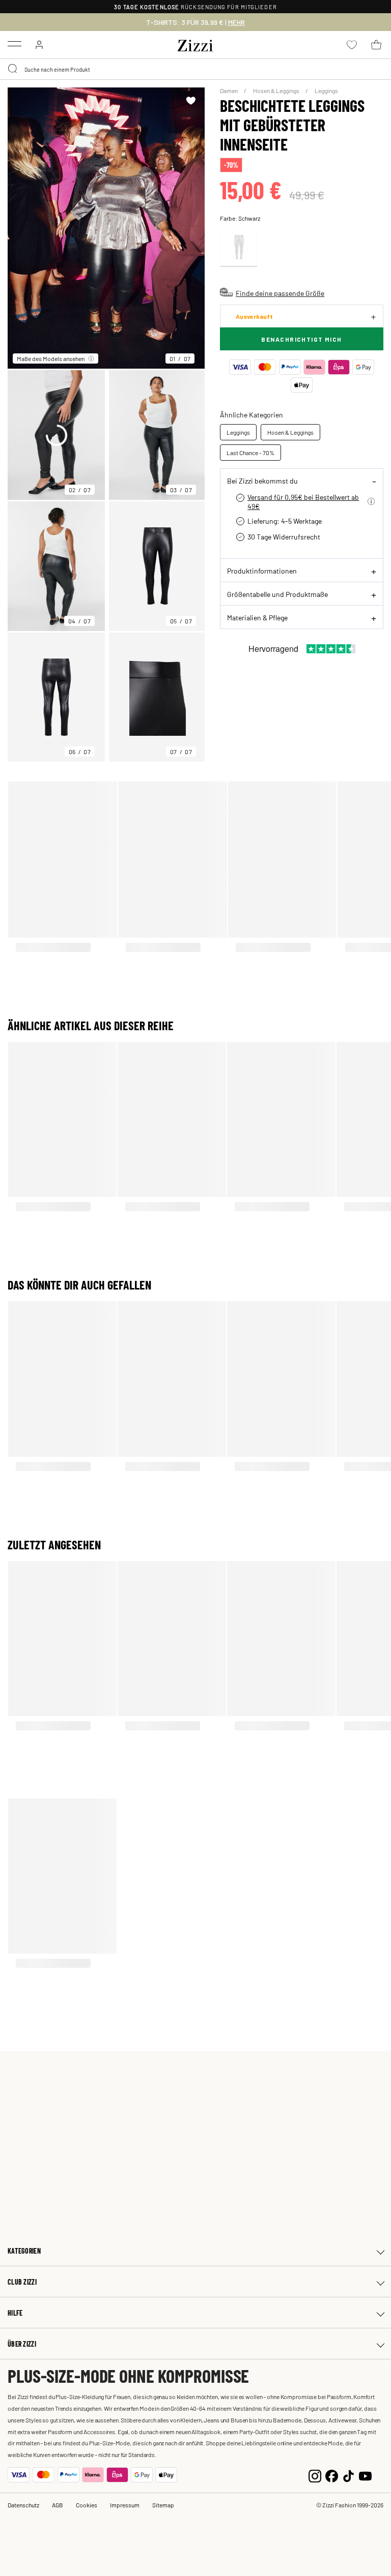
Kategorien (24, 2251)
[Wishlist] (191, 101)
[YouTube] (365, 2475)
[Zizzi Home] (195, 44)
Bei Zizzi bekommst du (262, 481)
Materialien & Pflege (257, 617)
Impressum (125, 2505)
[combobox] (195, 69)
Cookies (87, 2505)
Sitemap (163, 2505)
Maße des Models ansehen (51, 358)
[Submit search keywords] (13, 69)
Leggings (326, 91)
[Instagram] (315, 2475)
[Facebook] (332, 2475)
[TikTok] (348, 2475)
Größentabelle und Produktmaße (277, 594)
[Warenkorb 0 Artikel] (376, 45)
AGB (58, 2505)
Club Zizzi (22, 2282)
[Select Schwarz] (239, 247)
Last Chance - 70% (250, 453)
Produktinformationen (262, 571)
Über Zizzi (22, 2344)
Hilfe (15, 2313)
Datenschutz (23, 2505)
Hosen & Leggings (277, 91)
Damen (229, 91)
